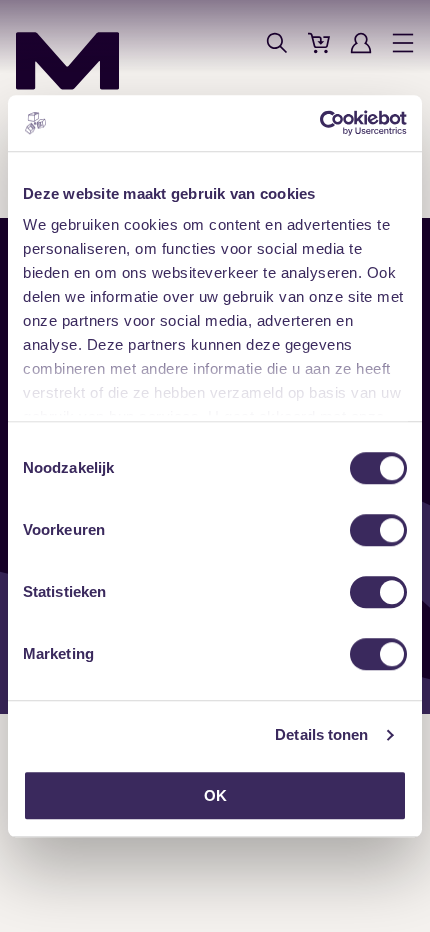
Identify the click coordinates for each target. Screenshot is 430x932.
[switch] (378, 530)
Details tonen (321, 734)
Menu (403, 43)
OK (215, 795)
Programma (235, 43)
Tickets (319, 43)
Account (361, 43)
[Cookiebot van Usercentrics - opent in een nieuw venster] (319, 123)
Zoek (277, 43)
